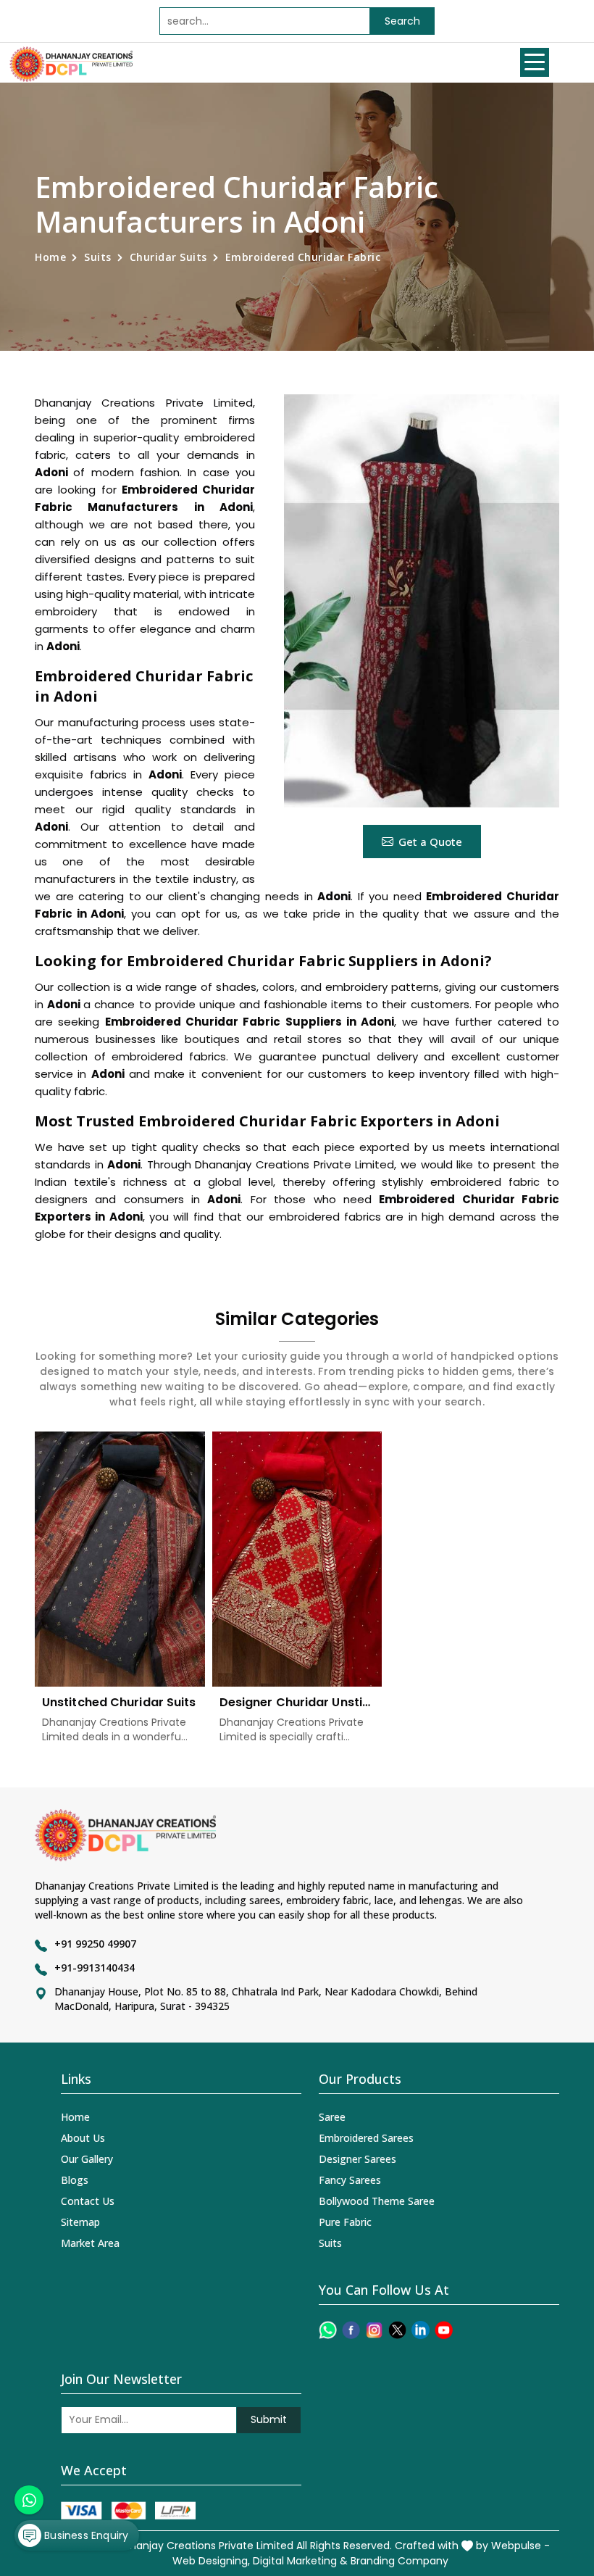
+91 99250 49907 (95, 1944)
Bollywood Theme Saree (377, 2201)
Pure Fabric (345, 2222)
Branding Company (400, 2561)
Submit (269, 2419)
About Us (83, 2138)
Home (50, 257)
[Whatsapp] (328, 2330)
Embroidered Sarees (366, 2138)
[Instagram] (374, 2330)
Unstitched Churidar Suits (119, 1702)
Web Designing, (211, 2561)
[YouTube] (444, 2330)
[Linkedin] (421, 2330)
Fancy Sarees (350, 2180)
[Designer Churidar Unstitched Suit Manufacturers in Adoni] (297, 1559)
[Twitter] (397, 2330)
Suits (98, 257)
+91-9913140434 (95, 1968)
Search (402, 21)
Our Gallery (87, 2159)
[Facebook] (351, 2330)
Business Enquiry (85, 2535)
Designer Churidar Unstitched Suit (297, 1702)
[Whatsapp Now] (29, 2500)
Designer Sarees (357, 2159)
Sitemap (80, 2222)
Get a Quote (430, 842)
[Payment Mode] (128, 2510)
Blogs (75, 2180)
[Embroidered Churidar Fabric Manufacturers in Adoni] (422, 601)
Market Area (90, 2243)
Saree (332, 2117)
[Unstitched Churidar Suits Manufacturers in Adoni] (120, 1559)
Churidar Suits (168, 257)
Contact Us (88, 2201)
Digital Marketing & (300, 2561)
